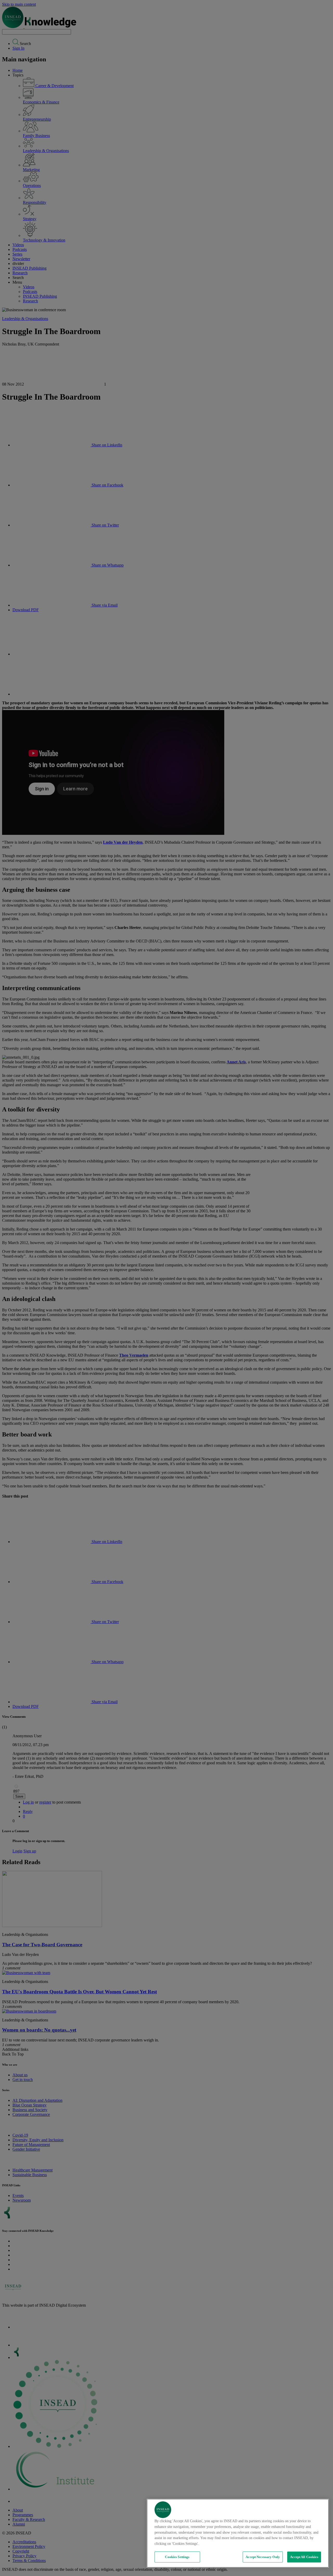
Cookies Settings (177, 2557)
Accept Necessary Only (263, 2557)
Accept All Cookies (304, 2557)
